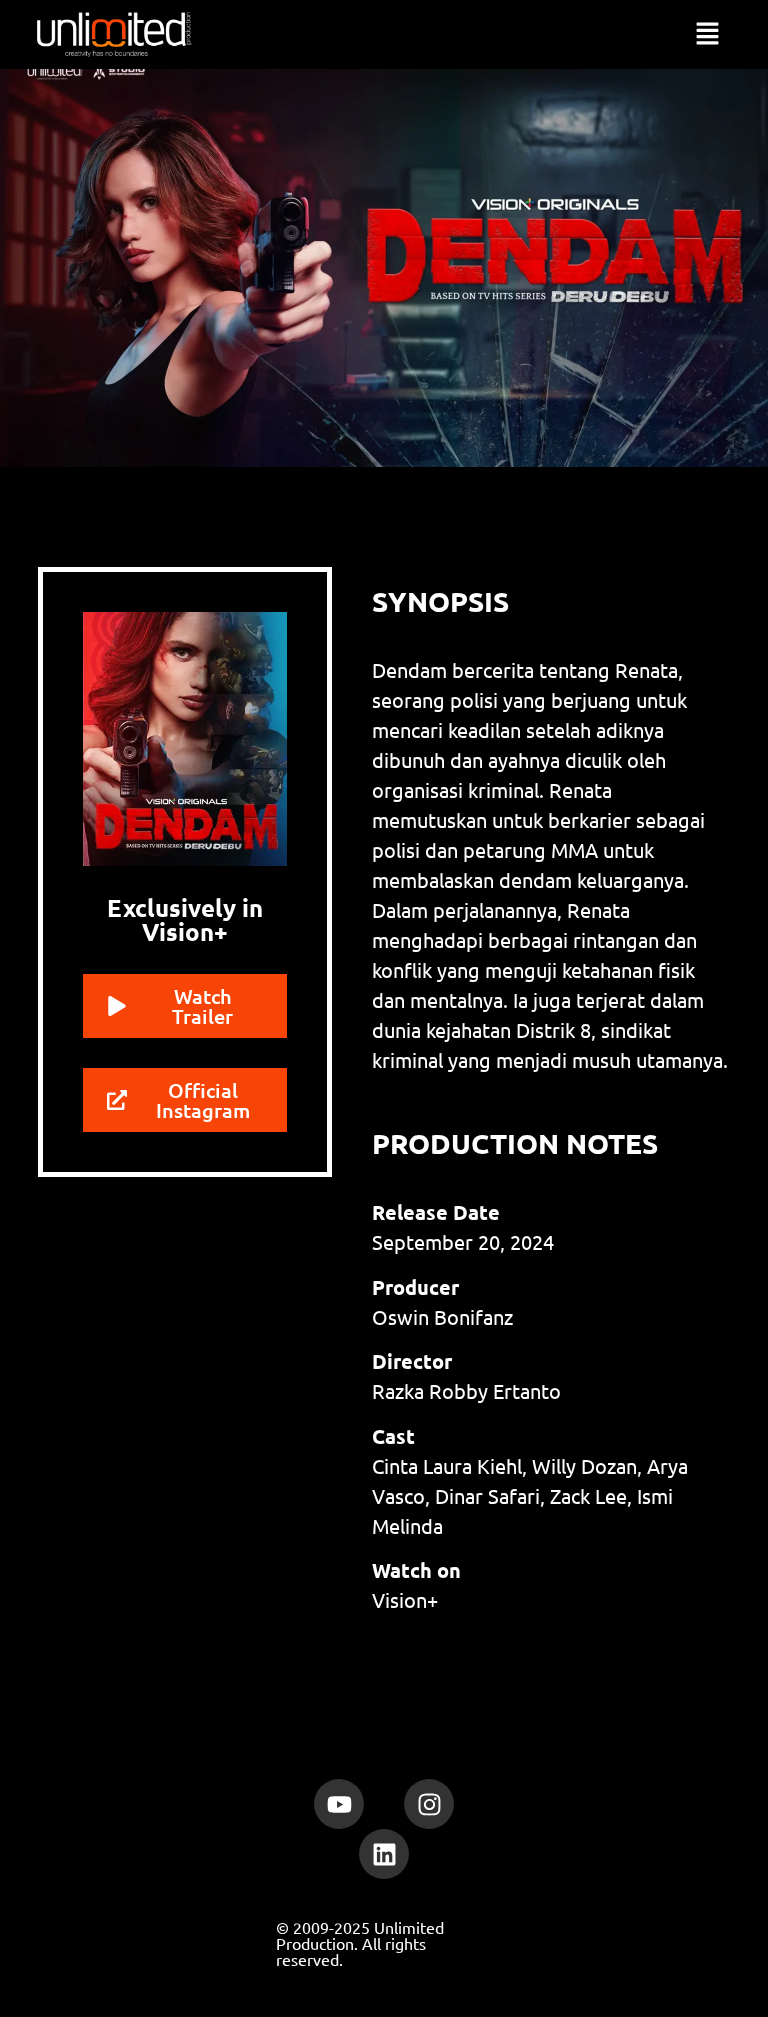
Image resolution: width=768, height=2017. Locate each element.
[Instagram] (429, 1804)
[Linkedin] (384, 1854)
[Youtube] (339, 1804)
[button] (708, 34)
